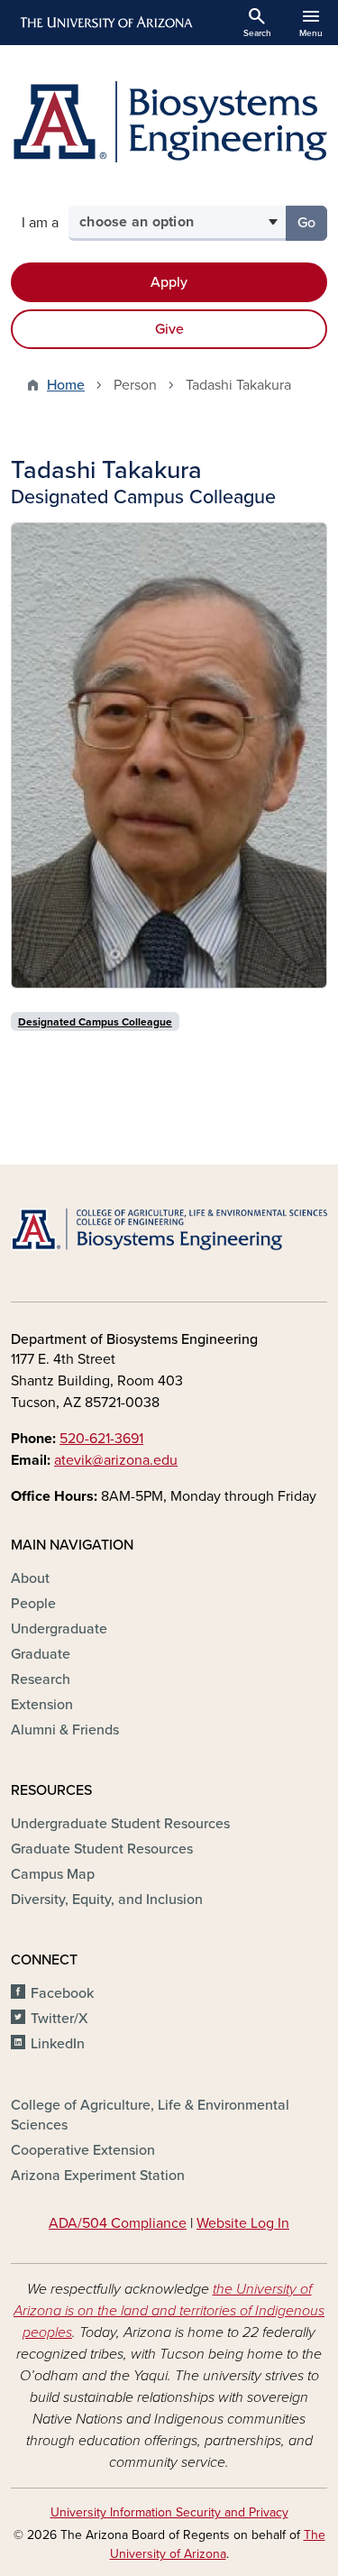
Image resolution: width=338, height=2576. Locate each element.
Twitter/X (59, 2019)
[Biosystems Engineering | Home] (169, 122)
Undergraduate (59, 1629)
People (33, 1604)
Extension (42, 1705)
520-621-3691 (101, 1439)
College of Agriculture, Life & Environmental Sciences (150, 2115)
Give (169, 329)
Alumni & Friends (65, 1730)
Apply (169, 282)
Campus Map (53, 1874)
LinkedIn (58, 2044)
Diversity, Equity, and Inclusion (107, 1900)
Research (41, 1679)
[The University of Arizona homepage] (105, 23)
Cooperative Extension (83, 2150)
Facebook (62, 1993)
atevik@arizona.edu (116, 1460)
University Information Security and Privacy (169, 2512)
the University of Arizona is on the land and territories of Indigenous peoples (169, 2311)
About (30, 1578)
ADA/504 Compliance (118, 2223)
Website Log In (243, 2223)
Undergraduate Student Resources (120, 1824)
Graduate (41, 1654)
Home (66, 385)
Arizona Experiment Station (98, 2176)
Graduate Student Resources (102, 1849)
